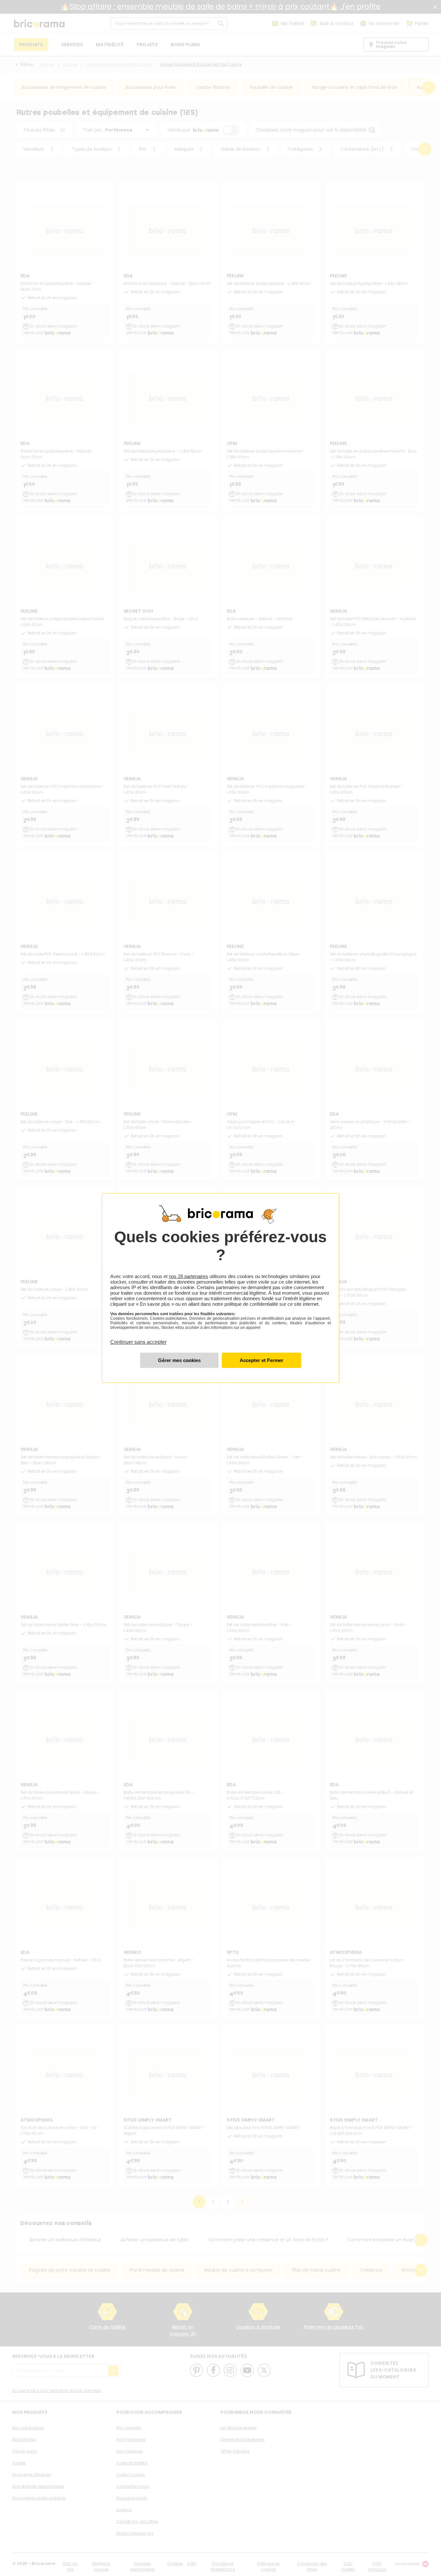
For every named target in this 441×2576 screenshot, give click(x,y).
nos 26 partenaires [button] (188, 1276)
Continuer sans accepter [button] (138, 1338)
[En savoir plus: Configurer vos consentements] (179, 1360)
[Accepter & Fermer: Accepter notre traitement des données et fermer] (261, 1360)
